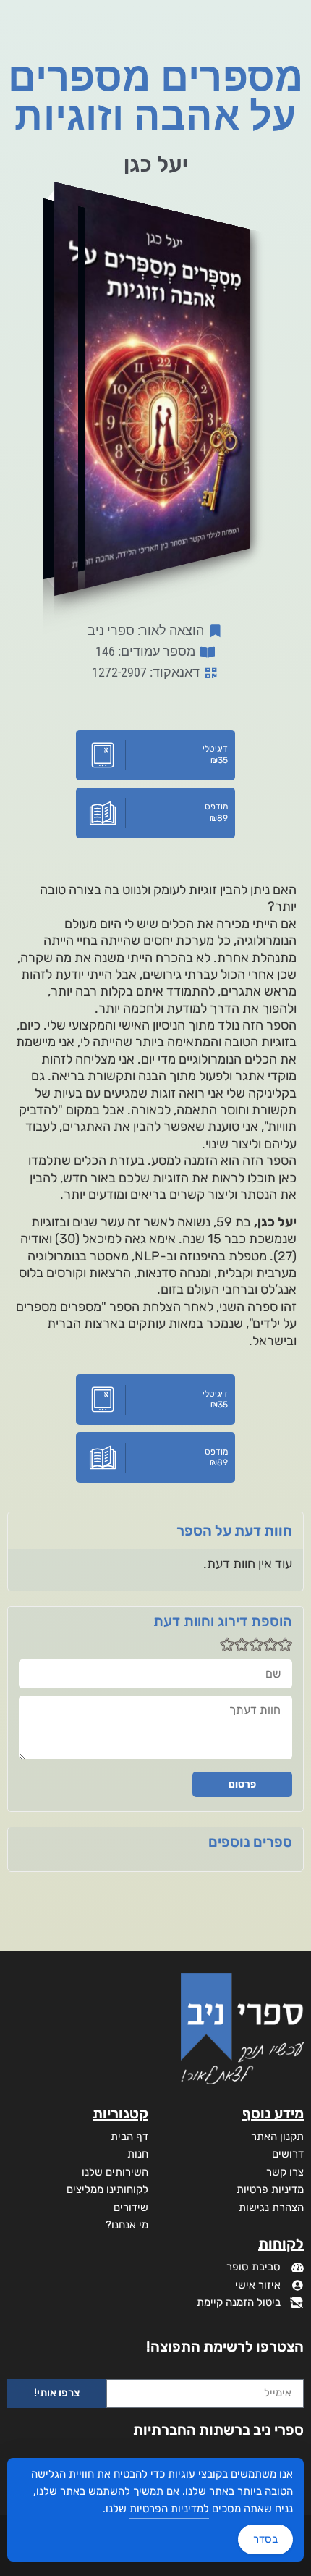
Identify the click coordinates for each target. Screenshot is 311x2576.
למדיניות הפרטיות (169, 2509)
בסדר (265, 2539)
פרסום (242, 1784)
